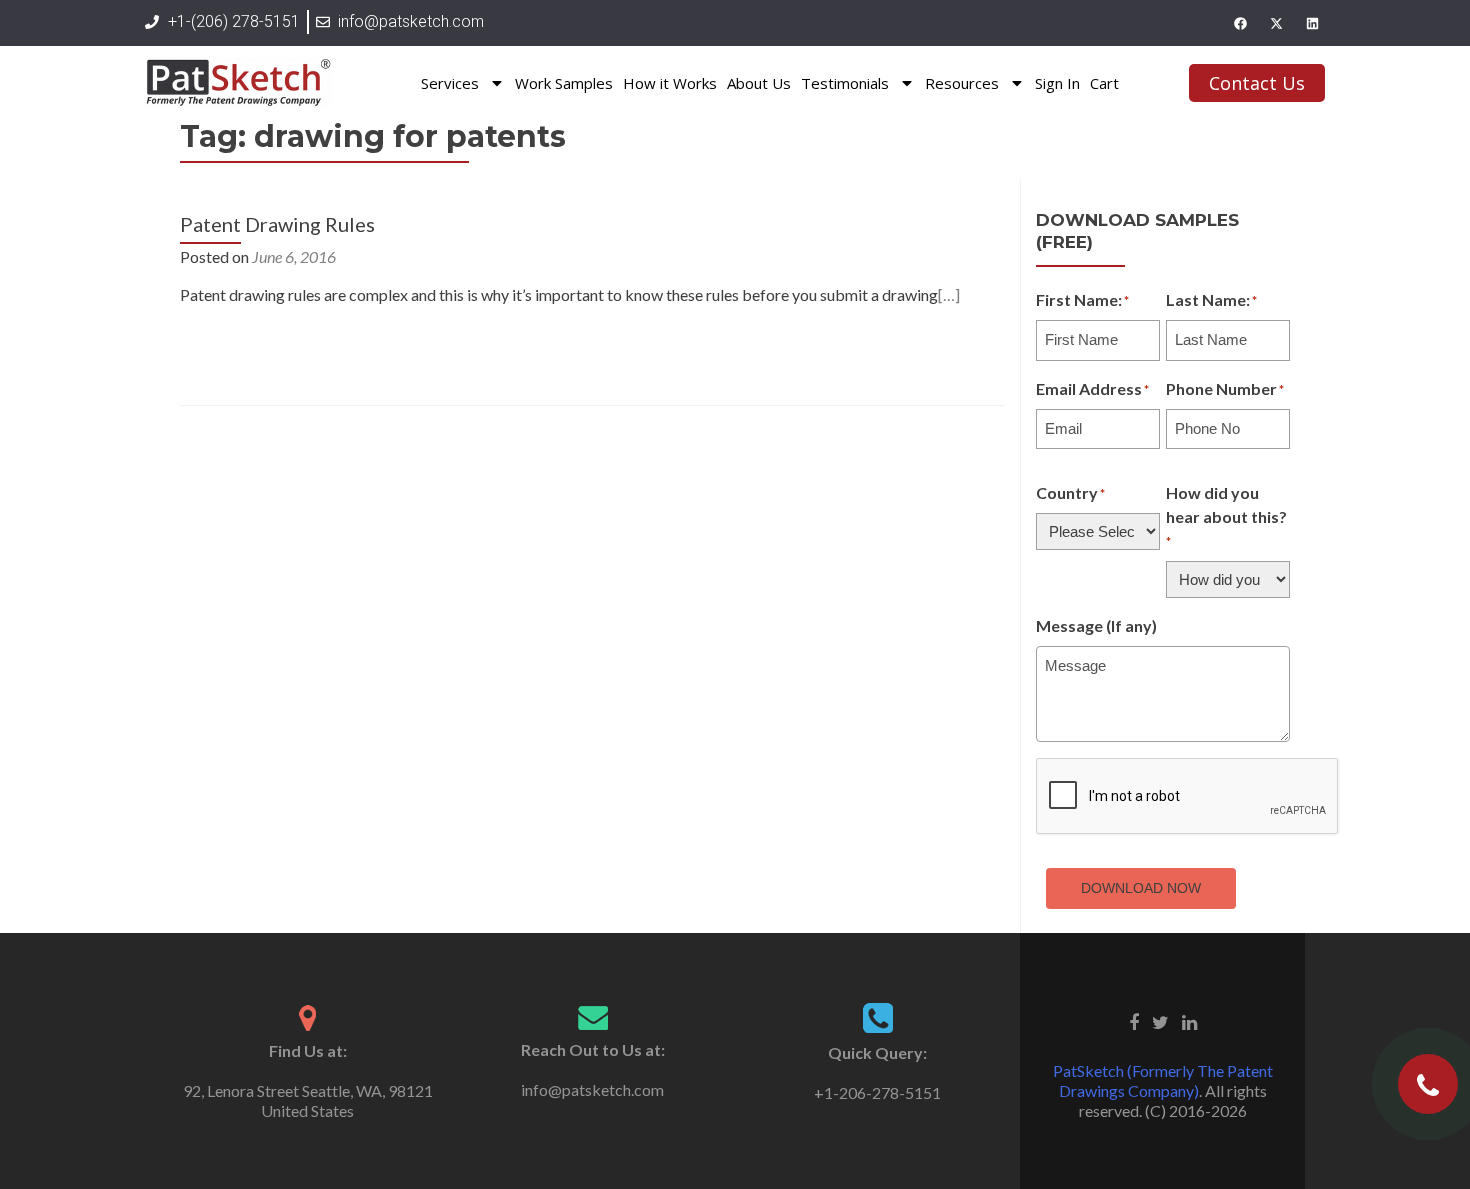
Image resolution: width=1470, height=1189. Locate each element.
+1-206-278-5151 (877, 1092)
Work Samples (564, 83)
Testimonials (845, 83)
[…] (949, 294)
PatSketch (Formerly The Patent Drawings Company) (1163, 1080)
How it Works (670, 83)
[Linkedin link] (1189, 1020)
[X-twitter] (1276, 23)
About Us (759, 83)
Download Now (1141, 888)
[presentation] (1188, 797)
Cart (1104, 83)
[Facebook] (1240, 23)
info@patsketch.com (592, 1089)
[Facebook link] (1134, 1020)
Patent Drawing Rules (277, 224)
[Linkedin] (1312, 23)
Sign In (1057, 83)
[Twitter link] (1160, 1020)
